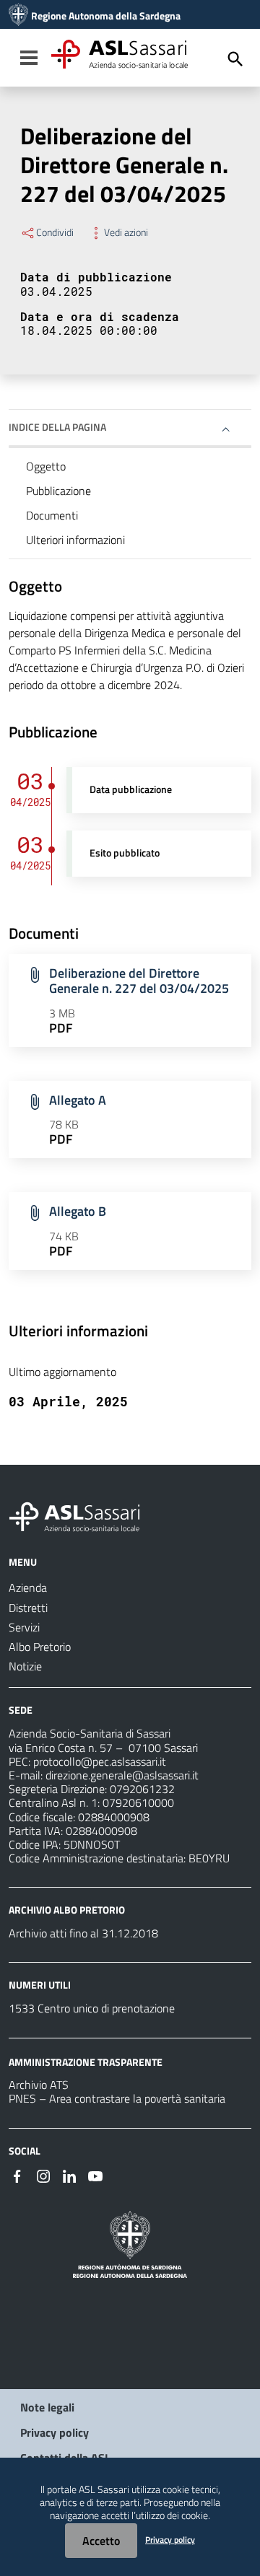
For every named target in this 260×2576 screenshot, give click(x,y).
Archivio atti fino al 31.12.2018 (83, 1933)
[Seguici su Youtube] (95, 2175)
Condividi (55, 232)
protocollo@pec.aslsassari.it (100, 1761)
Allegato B (78, 1211)
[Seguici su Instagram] (43, 2175)
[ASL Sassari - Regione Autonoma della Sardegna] (84, 1515)
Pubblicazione (58, 491)
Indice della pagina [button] (57, 427)
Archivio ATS (39, 2085)
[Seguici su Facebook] (17, 2175)
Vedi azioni (126, 232)
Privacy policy (55, 2432)
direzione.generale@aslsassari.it (122, 1775)
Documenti (52, 515)
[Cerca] (235, 59)
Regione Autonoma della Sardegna (106, 16)
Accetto (101, 2541)
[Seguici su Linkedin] (69, 2175)
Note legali (47, 2407)
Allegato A (78, 1100)
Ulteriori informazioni (75, 540)
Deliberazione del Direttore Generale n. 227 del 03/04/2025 (139, 981)
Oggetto (46, 466)
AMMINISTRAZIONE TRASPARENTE (86, 2061)
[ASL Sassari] (18, 16)
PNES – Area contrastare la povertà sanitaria (117, 2098)
